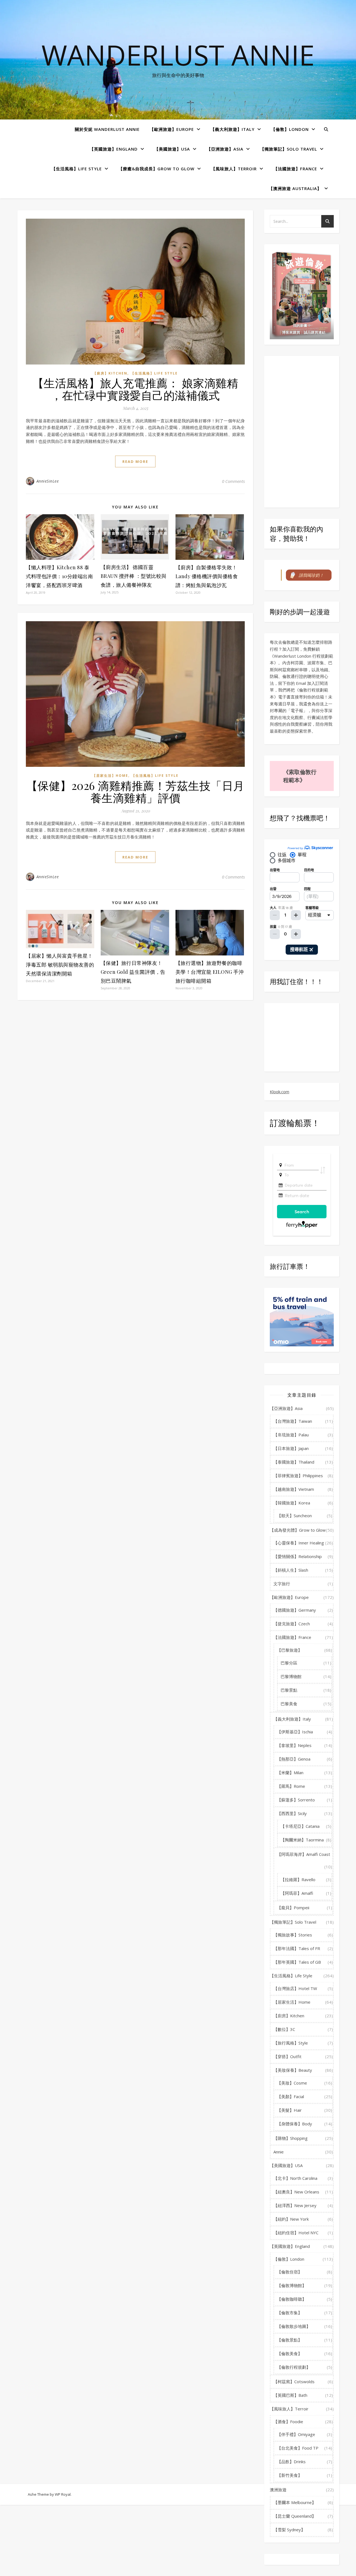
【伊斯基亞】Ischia (295, 1732)
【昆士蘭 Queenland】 (295, 2516)
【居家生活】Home (110, 776)
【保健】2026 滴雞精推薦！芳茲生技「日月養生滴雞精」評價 (135, 791)
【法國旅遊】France (295, 169)
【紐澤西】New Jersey (295, 2205)
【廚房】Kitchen (110, 373)
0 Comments (233, 481)
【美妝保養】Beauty (293, 2070)
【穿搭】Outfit (287, 2056)
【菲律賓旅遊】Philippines (298, 1476)
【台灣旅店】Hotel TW (295, 1988)
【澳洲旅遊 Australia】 (295, 188)
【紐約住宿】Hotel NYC (296, 2233)
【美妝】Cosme (292, 2083)
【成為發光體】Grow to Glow (298, 1530)
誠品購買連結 (315, 332)
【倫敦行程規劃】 (294, 2367)
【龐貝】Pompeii (293, 1908)
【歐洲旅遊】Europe (172, 129)
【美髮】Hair (289, 2110)
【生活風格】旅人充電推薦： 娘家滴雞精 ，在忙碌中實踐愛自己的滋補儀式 (135, 389)
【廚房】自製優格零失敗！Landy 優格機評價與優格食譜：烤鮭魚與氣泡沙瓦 (207, 576)
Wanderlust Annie (178, 55)
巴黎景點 (289, 1690)
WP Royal (63, 2494)
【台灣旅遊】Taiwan (293, 1421)
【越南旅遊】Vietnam (294, 1489)
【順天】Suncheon (294, 1516)
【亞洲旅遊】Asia (225, 149)
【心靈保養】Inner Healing (299, 1543)
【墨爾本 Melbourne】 (295, 2502)
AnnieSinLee (48, 481)
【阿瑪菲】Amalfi (297, 1893)
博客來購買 (291, 332)
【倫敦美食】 (290, 2353)
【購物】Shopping (291, 2138)
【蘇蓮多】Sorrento (296, 1800)
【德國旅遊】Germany (295, 1610)
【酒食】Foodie (288, 2422)
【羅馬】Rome (291, 1786)
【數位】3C (284, 2029)
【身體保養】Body (295, 2124)
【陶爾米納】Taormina (302, 1840)
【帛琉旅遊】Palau (291, 1435)
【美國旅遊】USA (172, 149)
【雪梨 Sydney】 (289, 2530)
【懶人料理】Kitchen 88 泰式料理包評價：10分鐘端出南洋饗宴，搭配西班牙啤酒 (59, 576)
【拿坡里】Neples (294, 1745)
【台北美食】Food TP (298, 2448)
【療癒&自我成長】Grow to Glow (156, 169)
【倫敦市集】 (290, 2313)
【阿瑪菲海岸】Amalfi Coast (304, 1854)
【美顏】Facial (291, 2096)
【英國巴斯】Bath (290, 2395)
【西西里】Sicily (292, 1813)
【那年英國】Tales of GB (297, 1962)
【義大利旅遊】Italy (233, 129)
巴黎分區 (289, 1663)
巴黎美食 (289, 1704)
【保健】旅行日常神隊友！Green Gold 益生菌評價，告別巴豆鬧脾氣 (133, 972)
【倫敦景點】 (290, 2340)
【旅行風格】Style (291, 2043)
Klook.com (280, 1092)
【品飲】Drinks (291, 2462)
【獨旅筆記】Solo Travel (289, 149)
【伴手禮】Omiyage (296, 2434)
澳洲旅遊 (278, 2490)
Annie (279, 2152)
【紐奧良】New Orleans (296, 2192)
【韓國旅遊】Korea (292, 1503)
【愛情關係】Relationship (298, 1556)
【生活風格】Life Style (77, 169)
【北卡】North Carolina (295, 2178)
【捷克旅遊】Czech (292, 1624)
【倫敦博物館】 (292, 2285)
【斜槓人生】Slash (291, 1570)
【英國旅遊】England (114, 149)
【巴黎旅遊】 (290, 1650)
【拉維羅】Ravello (298, 1879)
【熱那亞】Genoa (294, 1759)
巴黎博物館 (291, 1676)
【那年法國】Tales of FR (297, 1948)
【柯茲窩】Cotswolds (294, 2382)
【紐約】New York (291, 2219)
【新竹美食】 (290, 2475)
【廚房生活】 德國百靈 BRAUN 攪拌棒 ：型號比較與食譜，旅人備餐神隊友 (134, 576)
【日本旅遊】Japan (291, 1448)
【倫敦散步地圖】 (294, 2326)
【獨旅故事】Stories (293, 1935)
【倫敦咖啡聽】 (292, 2299)
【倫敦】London (290, 129)
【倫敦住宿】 (290, 2272)
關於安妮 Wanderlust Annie (107, 129)
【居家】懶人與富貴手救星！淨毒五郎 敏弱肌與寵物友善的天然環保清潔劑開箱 (60, 965)
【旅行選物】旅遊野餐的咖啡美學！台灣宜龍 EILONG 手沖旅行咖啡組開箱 (210, 972)
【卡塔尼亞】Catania (300, 1826)
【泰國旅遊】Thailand (294, 1462)
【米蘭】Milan (290, 1773)
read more (135, 461)
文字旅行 (282, 1584)
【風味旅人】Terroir (234, 169)
